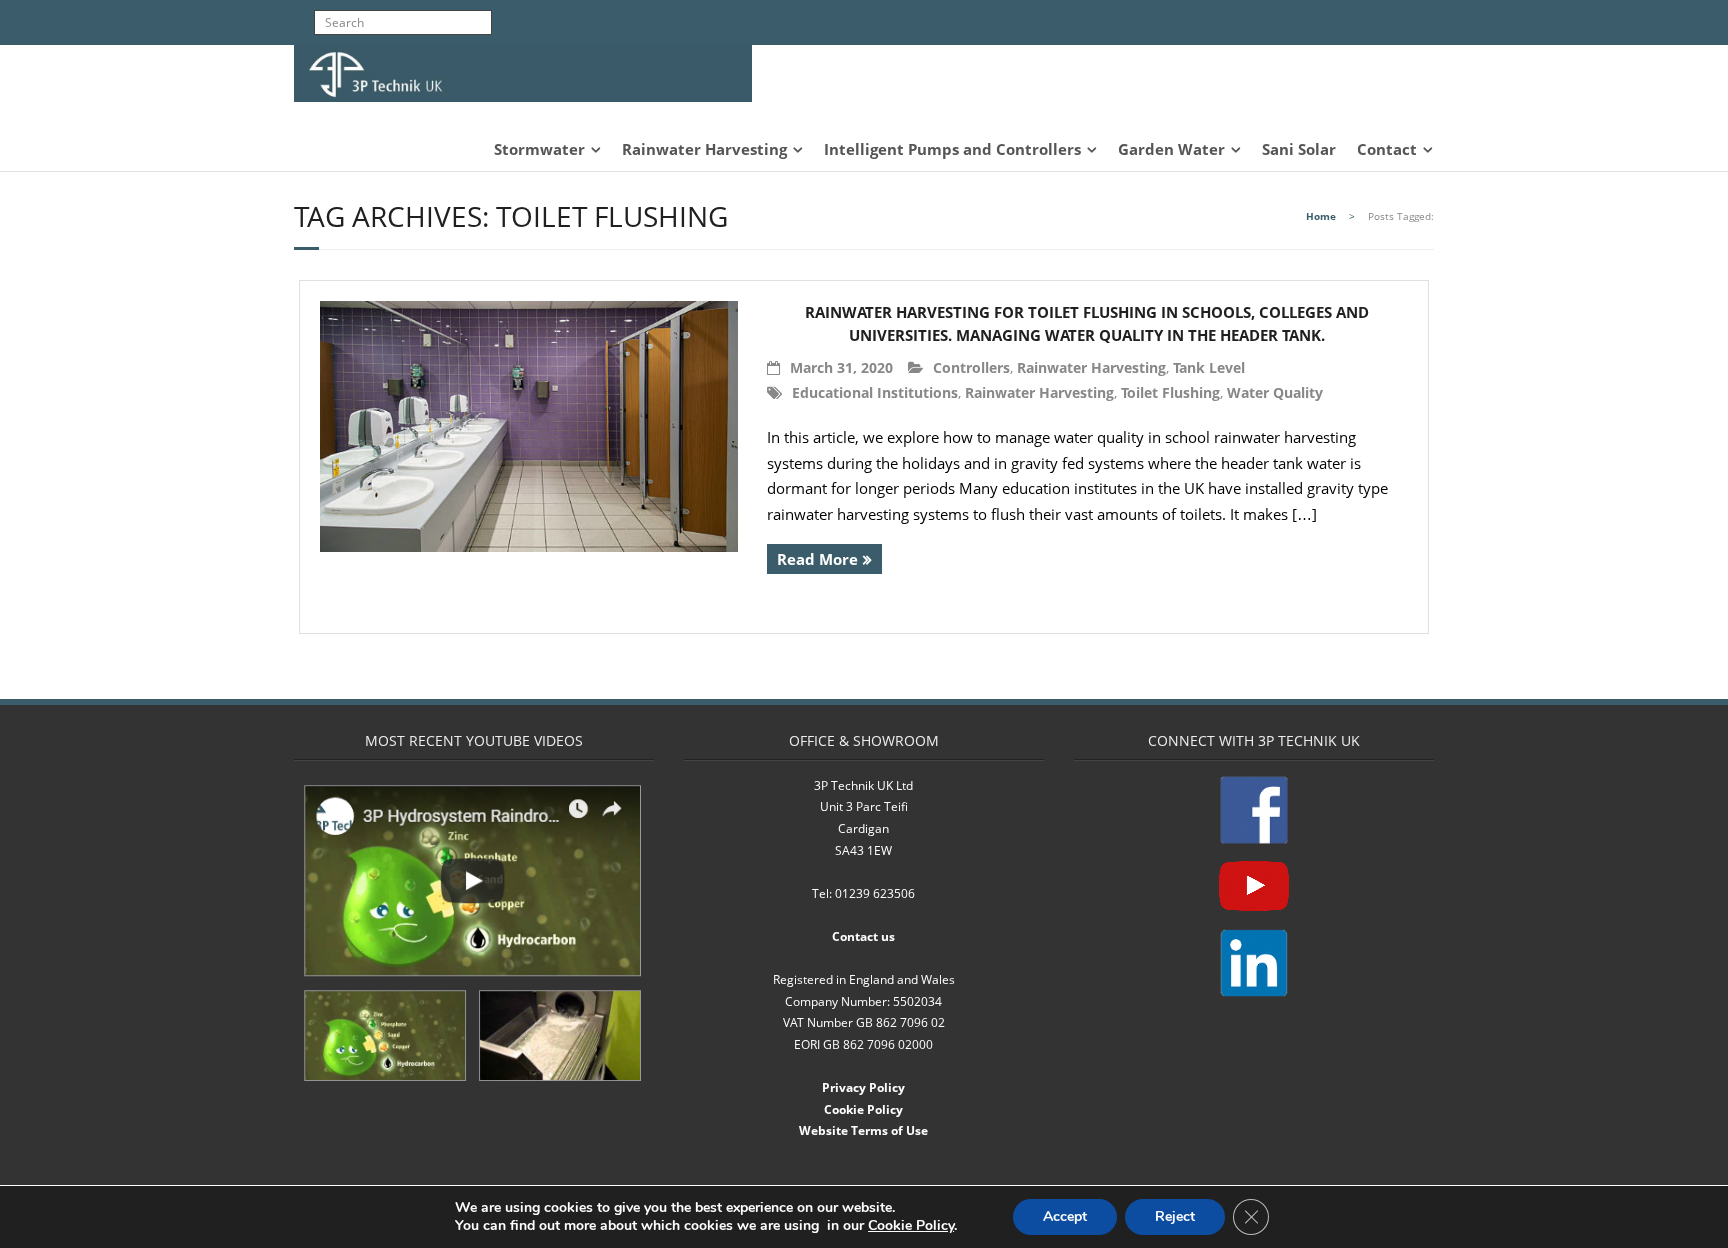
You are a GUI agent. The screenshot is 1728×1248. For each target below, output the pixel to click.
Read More (817, 559)
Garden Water (1171, 149)
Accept (1065, 1216)
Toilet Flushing (1170, 392)
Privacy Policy (863, 1087)
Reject (1175, 1216)
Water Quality (1275, 392)
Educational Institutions (875, 392)
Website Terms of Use (863, 1130)
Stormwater (539, 149)
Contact (1387, 149)
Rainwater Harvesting (704, 149)
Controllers (971, 367)
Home (1321, 216)
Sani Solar (1299, 149)
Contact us (863, 936)
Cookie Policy (863, 1109)
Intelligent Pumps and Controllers (952, 149)
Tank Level (1209, 367)
